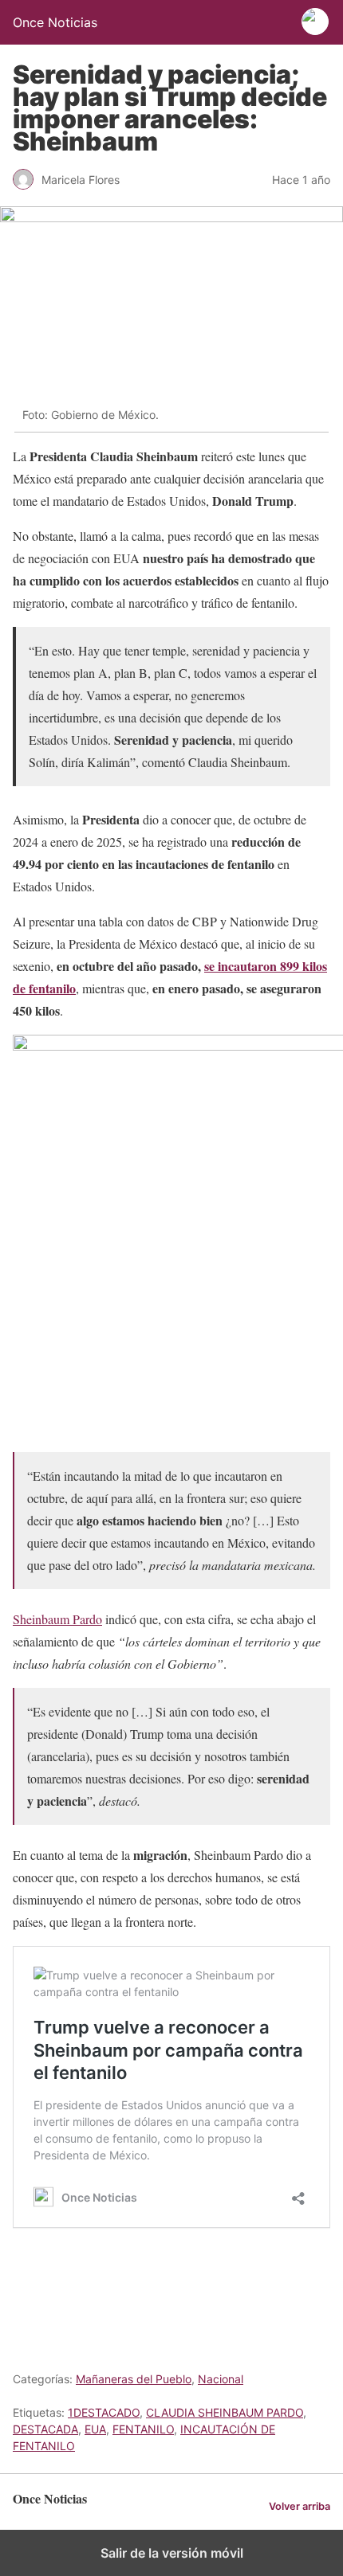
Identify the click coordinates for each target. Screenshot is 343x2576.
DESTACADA (45, 2429)
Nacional (221, 2379)
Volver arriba (300, 2506)
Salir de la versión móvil (172, 2553)
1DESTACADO (104, 2412)
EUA (95, 2429)
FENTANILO (143, 2429)
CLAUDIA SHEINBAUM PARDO (225, 2412)
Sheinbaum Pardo (57, 1619)
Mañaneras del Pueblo (134, 2379)
